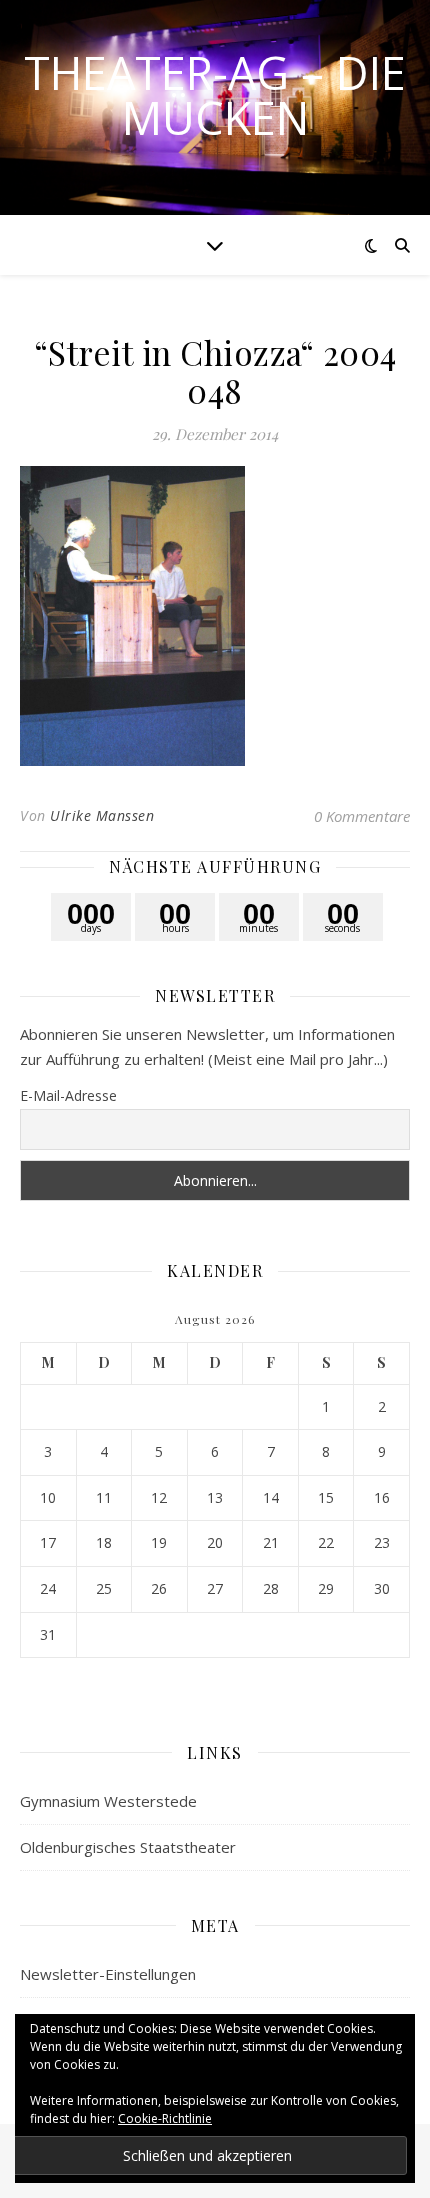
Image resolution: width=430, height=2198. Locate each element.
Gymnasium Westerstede (108, 1801)
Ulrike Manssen (102, 815)
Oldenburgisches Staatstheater (128, 1847)
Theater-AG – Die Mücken (215, 95)
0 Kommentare (362, 816)
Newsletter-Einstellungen (108, 1974)
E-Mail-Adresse (68, 1095)
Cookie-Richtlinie (165, 2118)
